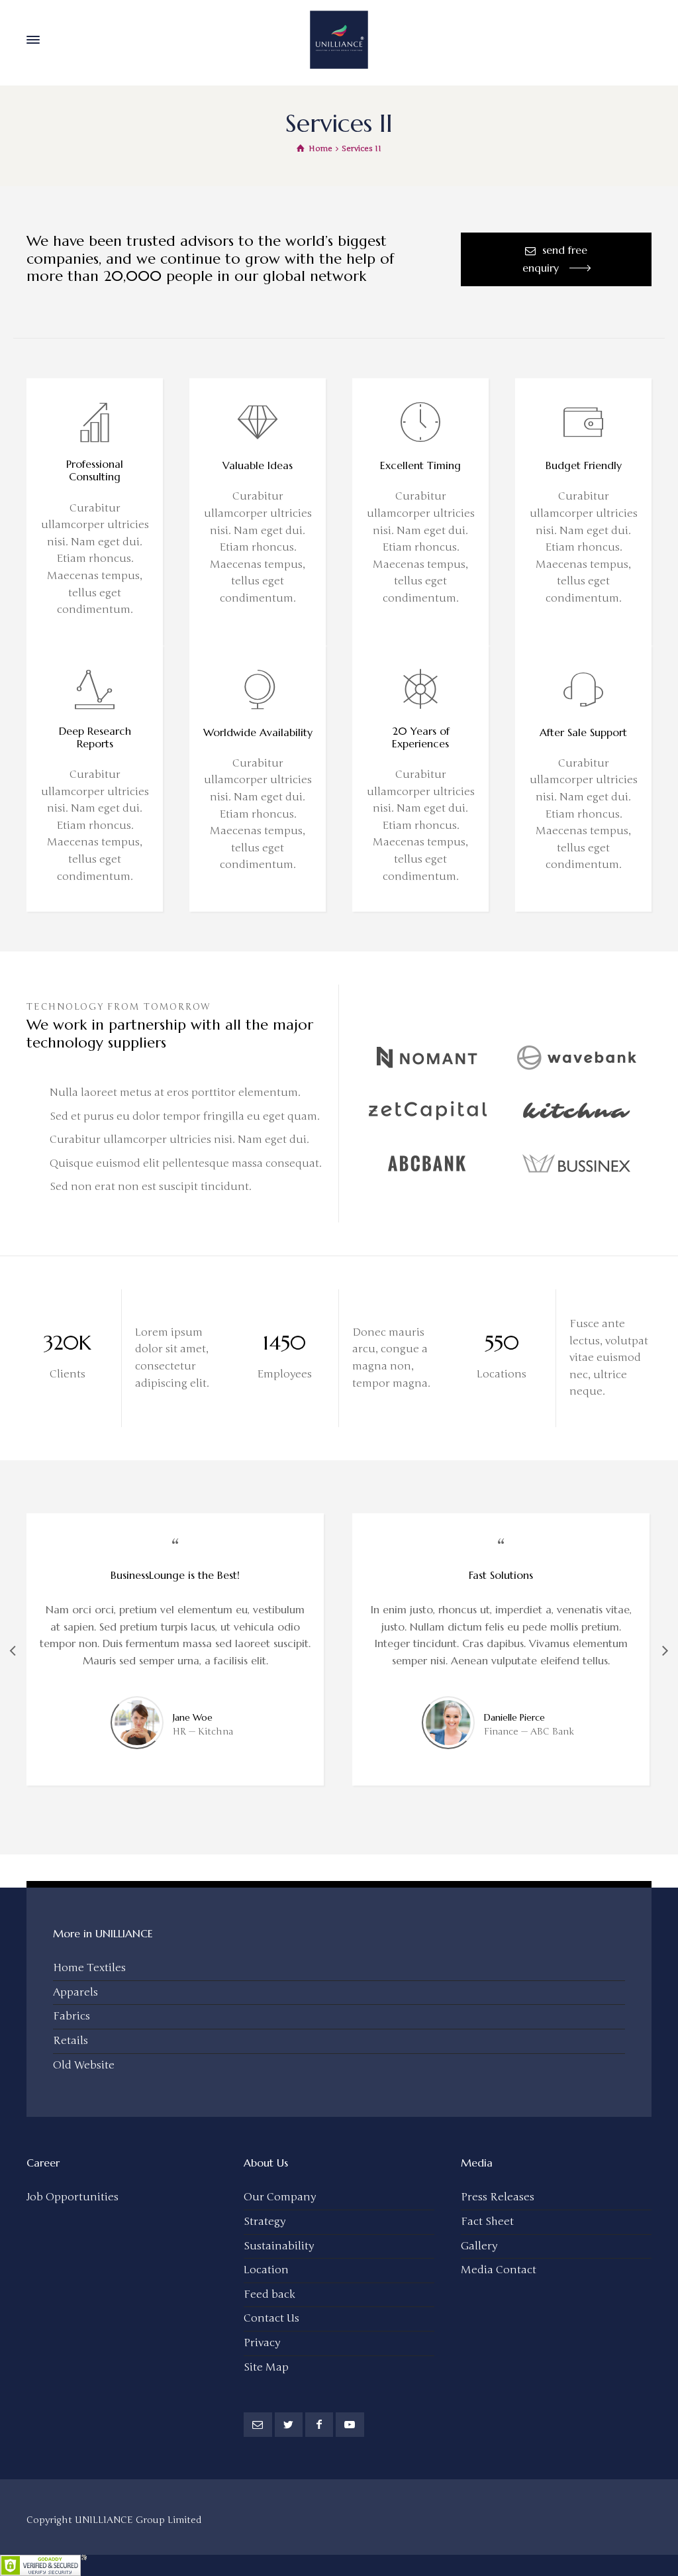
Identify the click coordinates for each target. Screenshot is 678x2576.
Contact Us (271, 2318)
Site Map (266, 2367)
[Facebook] (319, 2425)
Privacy (262, 2343)
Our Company (280, 2197)
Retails (71, 2041)
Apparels (75, 1992)
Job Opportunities (73, 2197)
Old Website (84, 2065)
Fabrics (72, 2016)
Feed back (269, 2294)
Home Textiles (89, 1968)
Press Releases (498, 2197)
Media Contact (499, 2270)
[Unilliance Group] (339, 40)
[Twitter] (289, 2425)
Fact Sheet (487, 2222)
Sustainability (279, 2246)
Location (266, 2270)
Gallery (479, 2246)
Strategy (265, 2222)
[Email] (258, 2425)
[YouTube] (350, 2425)
